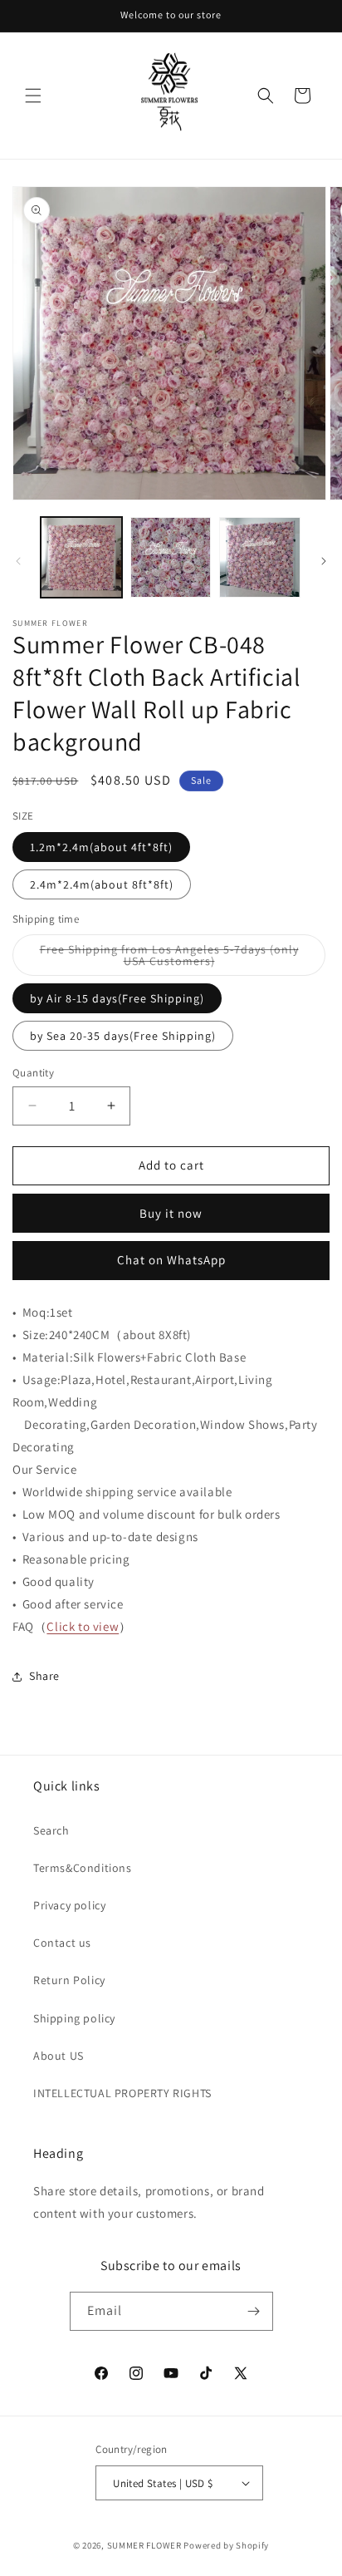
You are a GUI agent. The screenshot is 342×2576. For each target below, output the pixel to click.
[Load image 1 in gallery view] (81, 558)
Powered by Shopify (226, 2545)
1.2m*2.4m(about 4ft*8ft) (101, 847)
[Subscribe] (254, 2311)
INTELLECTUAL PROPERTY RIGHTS (122, 2093)
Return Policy (69, 1980)
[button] (33, 96)
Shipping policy (74, 2018)
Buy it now (171, 1213)
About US (59, 2056)
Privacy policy (69, 1905)
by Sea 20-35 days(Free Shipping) (123, 1036)
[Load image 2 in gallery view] (171, 558)
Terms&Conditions (83, 1868)
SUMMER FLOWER (144, 2545)
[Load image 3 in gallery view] (260, 558)
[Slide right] (324, 561)
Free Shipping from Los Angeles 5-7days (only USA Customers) (169, 959)
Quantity (33, 1073)
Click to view (83, 1626)
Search (51, 1830)
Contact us (62, 1943)
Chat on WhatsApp (171, 1260)
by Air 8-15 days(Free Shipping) (117, 998)
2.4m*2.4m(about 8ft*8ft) (102, 884)
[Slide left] (18, 561)
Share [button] (44, 1676)
